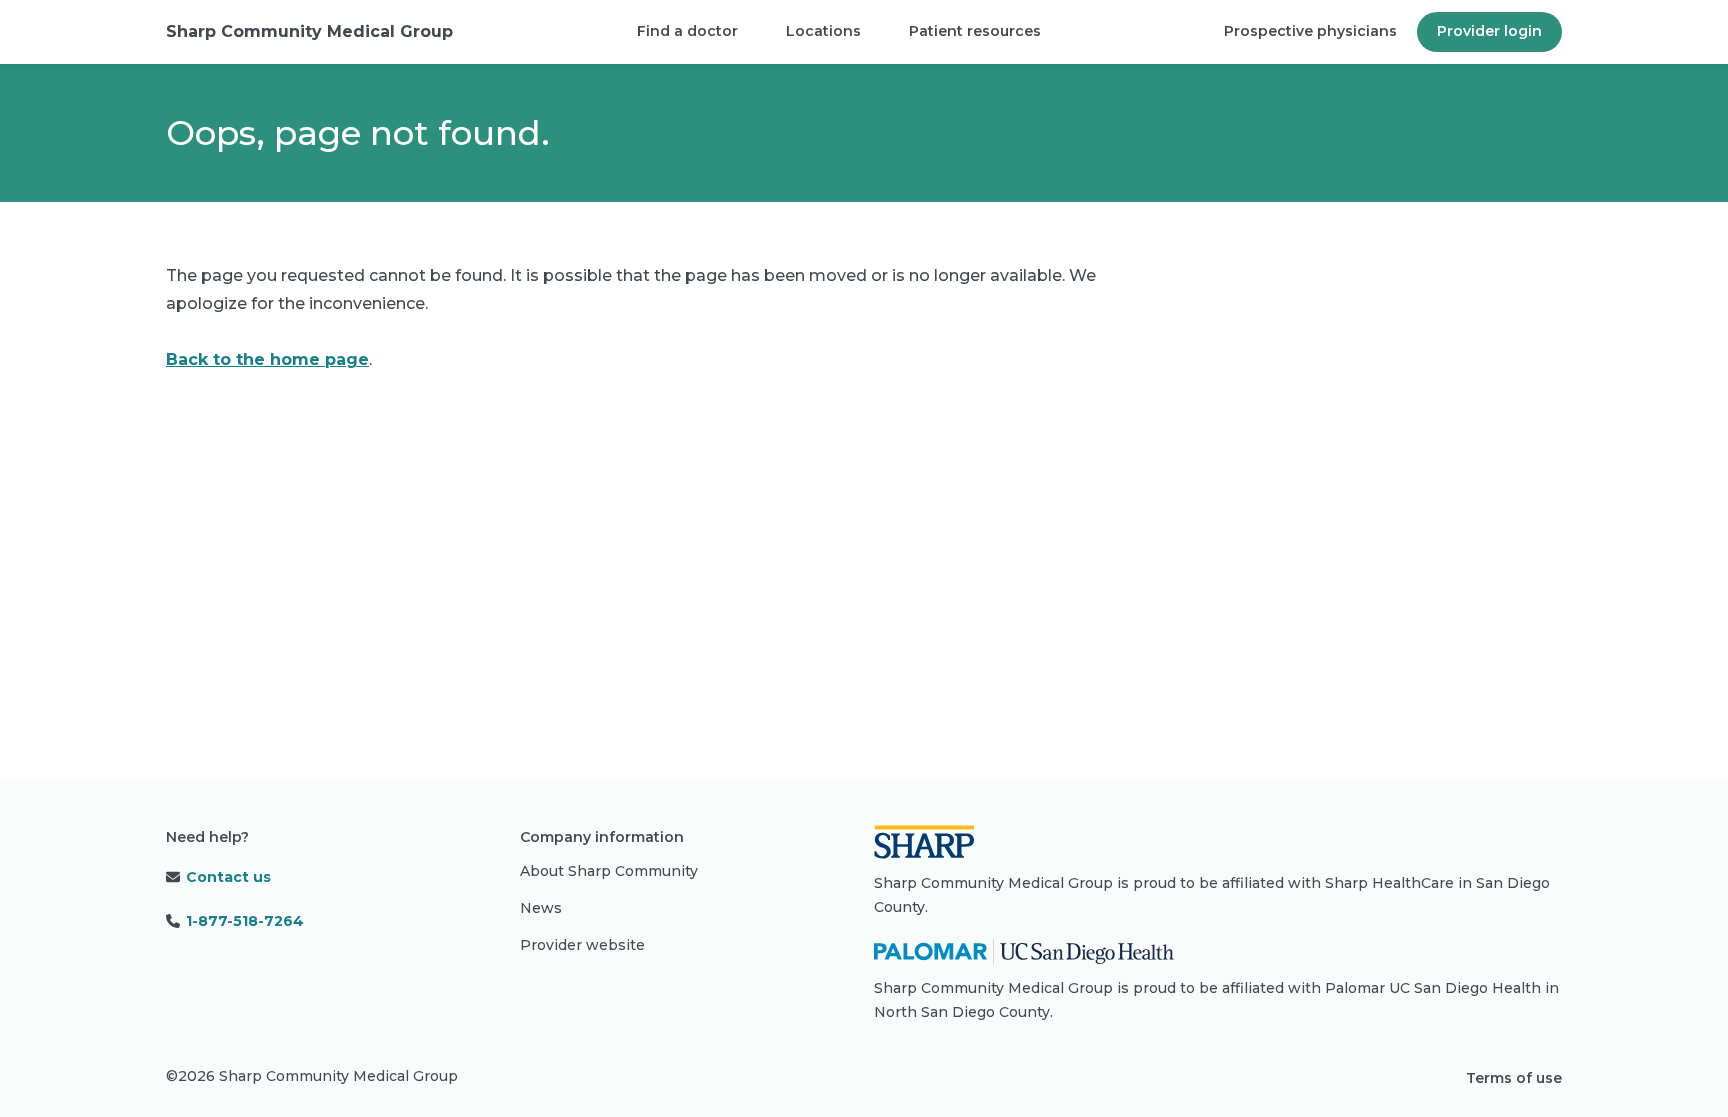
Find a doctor (687, 31)
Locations (823, 31)
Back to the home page (267, 359)
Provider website (582, 945)
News (541, 908)
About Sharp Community (609, 871)
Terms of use (1514, 1078)
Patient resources (975, 31)
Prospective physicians (1310, 31)
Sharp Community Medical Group (309, 31)
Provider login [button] (1489, 31)
